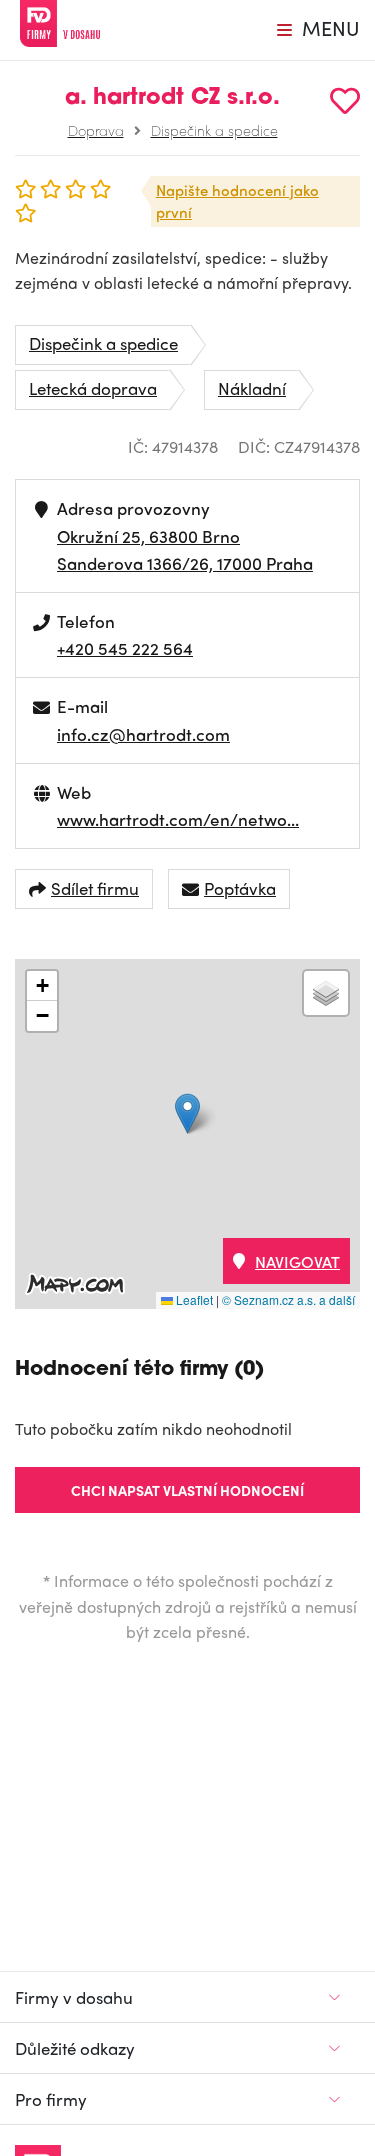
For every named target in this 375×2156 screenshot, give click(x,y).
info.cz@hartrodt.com (143, 734)
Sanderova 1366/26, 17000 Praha (185, 563)
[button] (187, 1113)
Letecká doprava (93, 388)
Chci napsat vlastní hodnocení (187, 1490)
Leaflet (193, 1299)
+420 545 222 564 (125, 648)
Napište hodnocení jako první (237, 201)
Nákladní (252, 388)
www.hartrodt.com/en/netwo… (178, 819)
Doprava (96, 130)
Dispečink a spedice (214, 130)
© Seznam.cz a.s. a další (288, 1299)
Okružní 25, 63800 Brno (148, 536)
